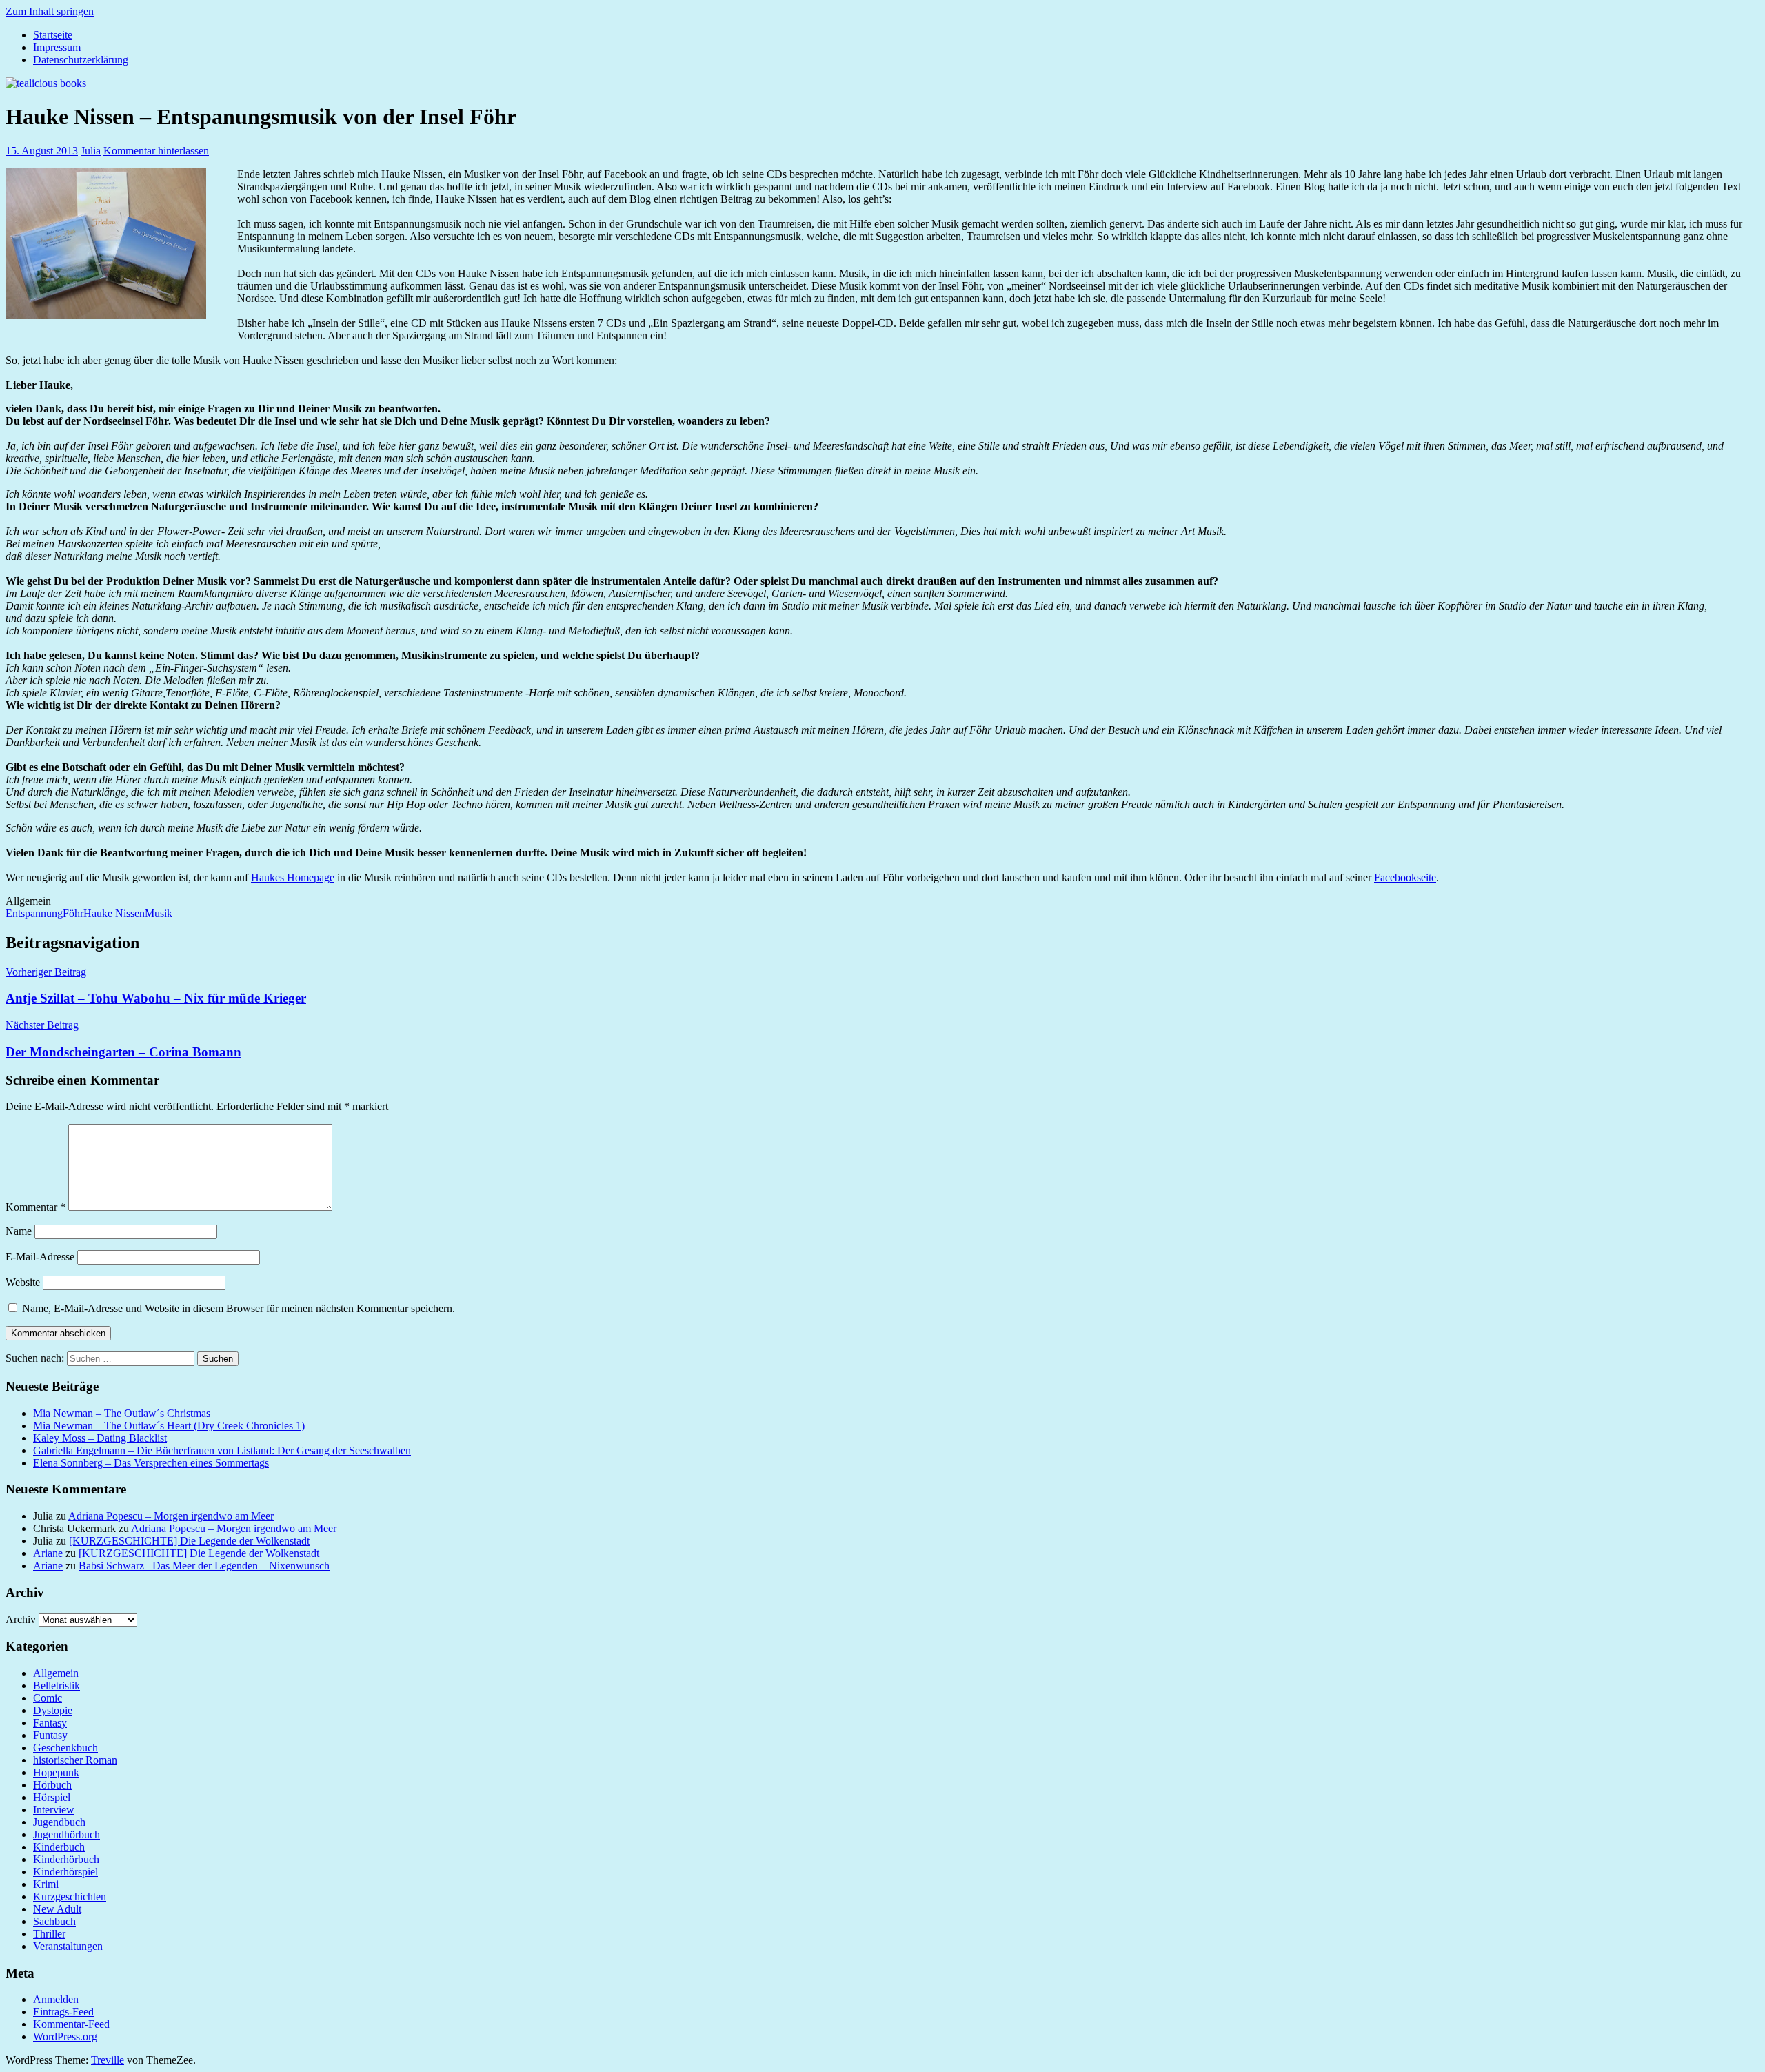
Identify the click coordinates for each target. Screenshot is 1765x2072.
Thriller (49, 1934)
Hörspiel (52, 1797)
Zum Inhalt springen (50, 11)
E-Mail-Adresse (40, 1257)
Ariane (48, 1553)
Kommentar (36, 1207)
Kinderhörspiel (65, 1872)
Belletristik (57, 1686)
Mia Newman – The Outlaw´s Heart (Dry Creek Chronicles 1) (169, 1426)
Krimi (46, 1884)
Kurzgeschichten (70, 1897)
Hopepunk (56, 1772)
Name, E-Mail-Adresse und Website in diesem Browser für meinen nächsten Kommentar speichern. (239, 1308)
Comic (48, 1698)
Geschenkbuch (65, 1748)
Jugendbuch (59, 1822)
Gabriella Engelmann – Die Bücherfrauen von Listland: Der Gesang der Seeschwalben (222, 1450)
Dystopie (53, 1710)
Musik (159, 913)
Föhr (73, 913)
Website (23, 1282)
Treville (108, 2060)
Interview (54, 1810)
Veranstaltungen (68, 1946)
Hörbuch (52, 1785)
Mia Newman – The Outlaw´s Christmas (122, 1413)
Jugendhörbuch (67, 1834)
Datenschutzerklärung (81, 60)
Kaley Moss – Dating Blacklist (100, 1438)
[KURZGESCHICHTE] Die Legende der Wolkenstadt (189, 1541)
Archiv (21, 1619)
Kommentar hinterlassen (156, 151)
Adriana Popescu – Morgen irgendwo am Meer (171, 1516)
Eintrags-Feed (63, 2012)
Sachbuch (54, 1921)
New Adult (57, 1909)
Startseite (53, 35)
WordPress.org (65, 2036)
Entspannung (34, 913)
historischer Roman (75, 1760)
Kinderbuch (59, 1847)
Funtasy (50, 1735)
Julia (91, 151)
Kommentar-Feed (71, 2024)
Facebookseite (1405, 877)
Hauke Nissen (114, 913)
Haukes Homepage (293, 877)
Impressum (57, 47)
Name (19, 1231)
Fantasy (50, 1723)
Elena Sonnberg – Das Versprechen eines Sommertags (151, 1463)
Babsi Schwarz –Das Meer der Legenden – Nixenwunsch (204, 1566)
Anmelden (56, 1999)
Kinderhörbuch (66, 1859)
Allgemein (56, 1673)
